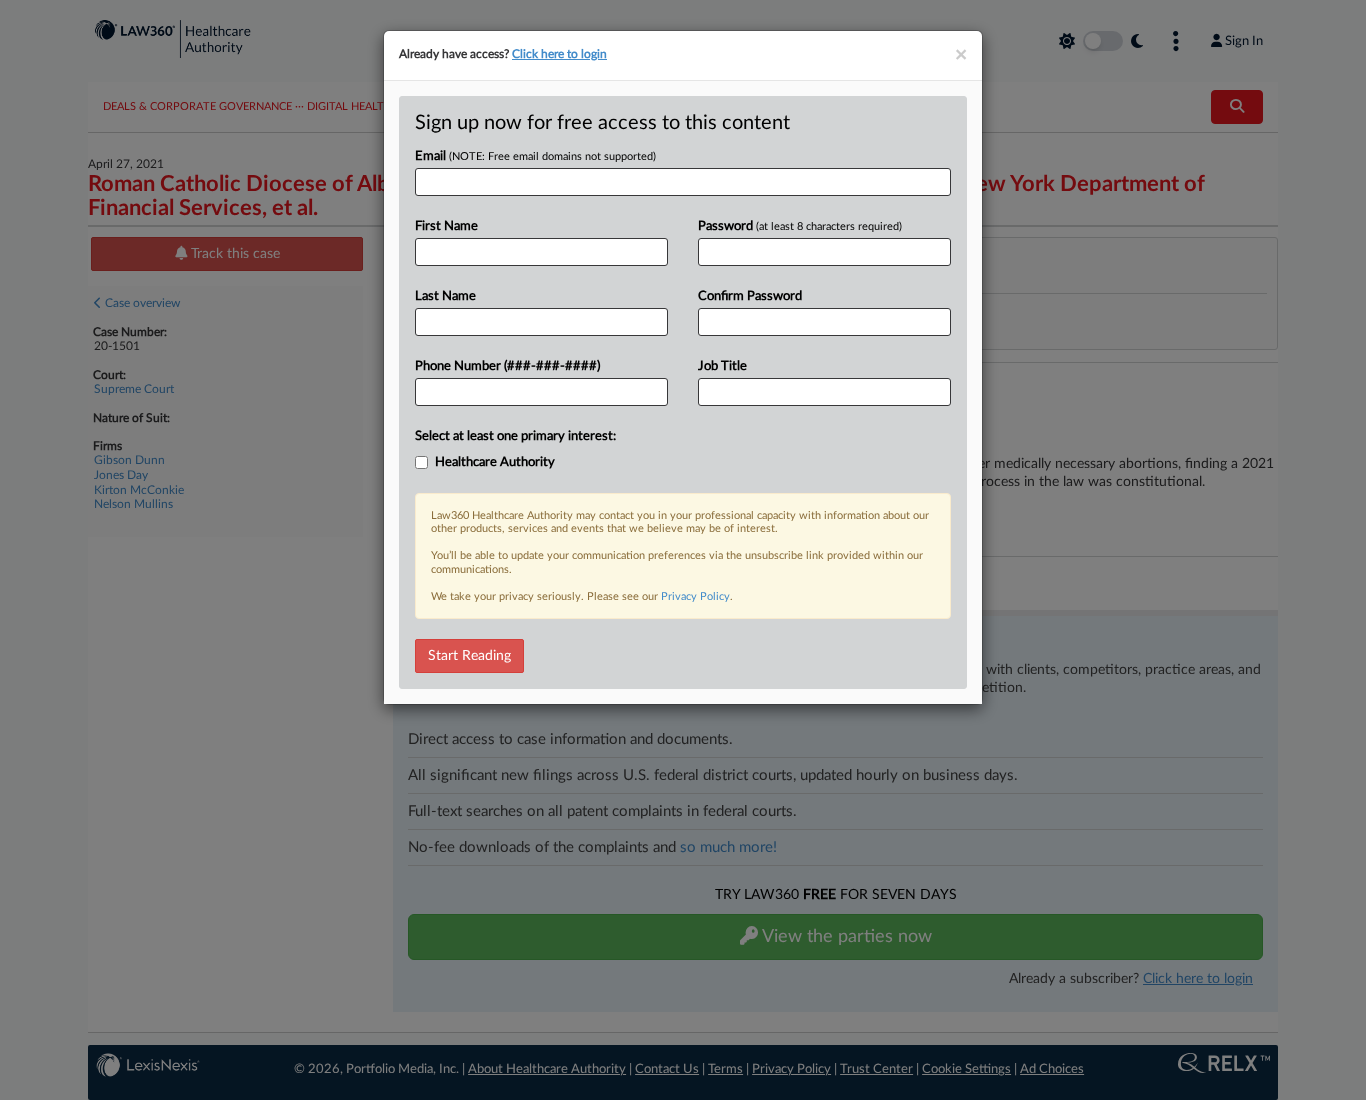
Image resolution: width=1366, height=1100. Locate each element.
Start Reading (469, 656)
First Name (446, 226)
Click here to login (559, 54)
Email (535, 156)
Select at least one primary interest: (515, 436)
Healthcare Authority (495, 462)
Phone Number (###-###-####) (507, 366)
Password (800, 226)
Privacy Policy (695, 596)
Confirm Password (750, 296)
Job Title (722, 366)
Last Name (445, 296)
